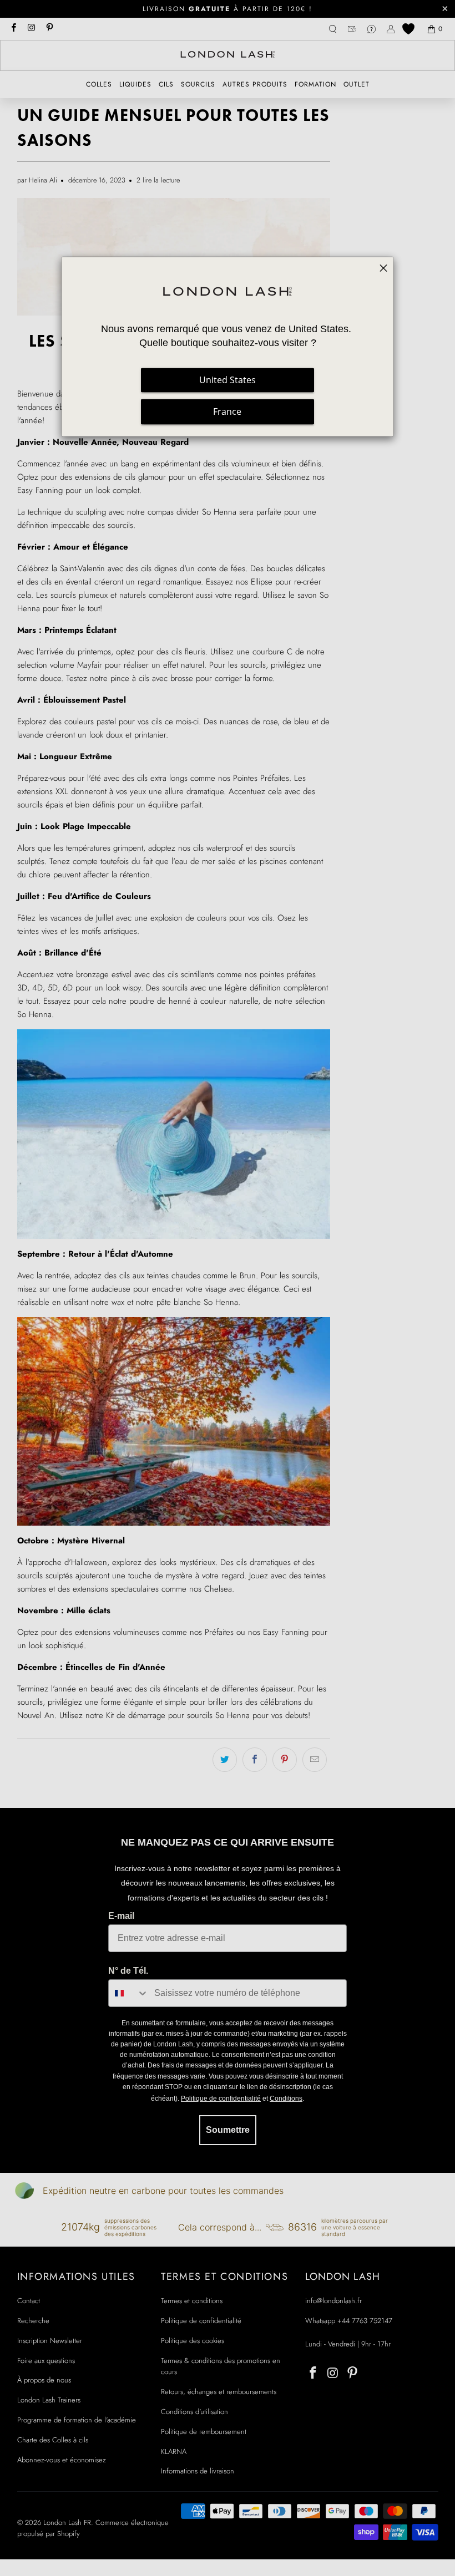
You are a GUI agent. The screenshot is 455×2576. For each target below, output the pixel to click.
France (227, 412)
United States (228, 380)
